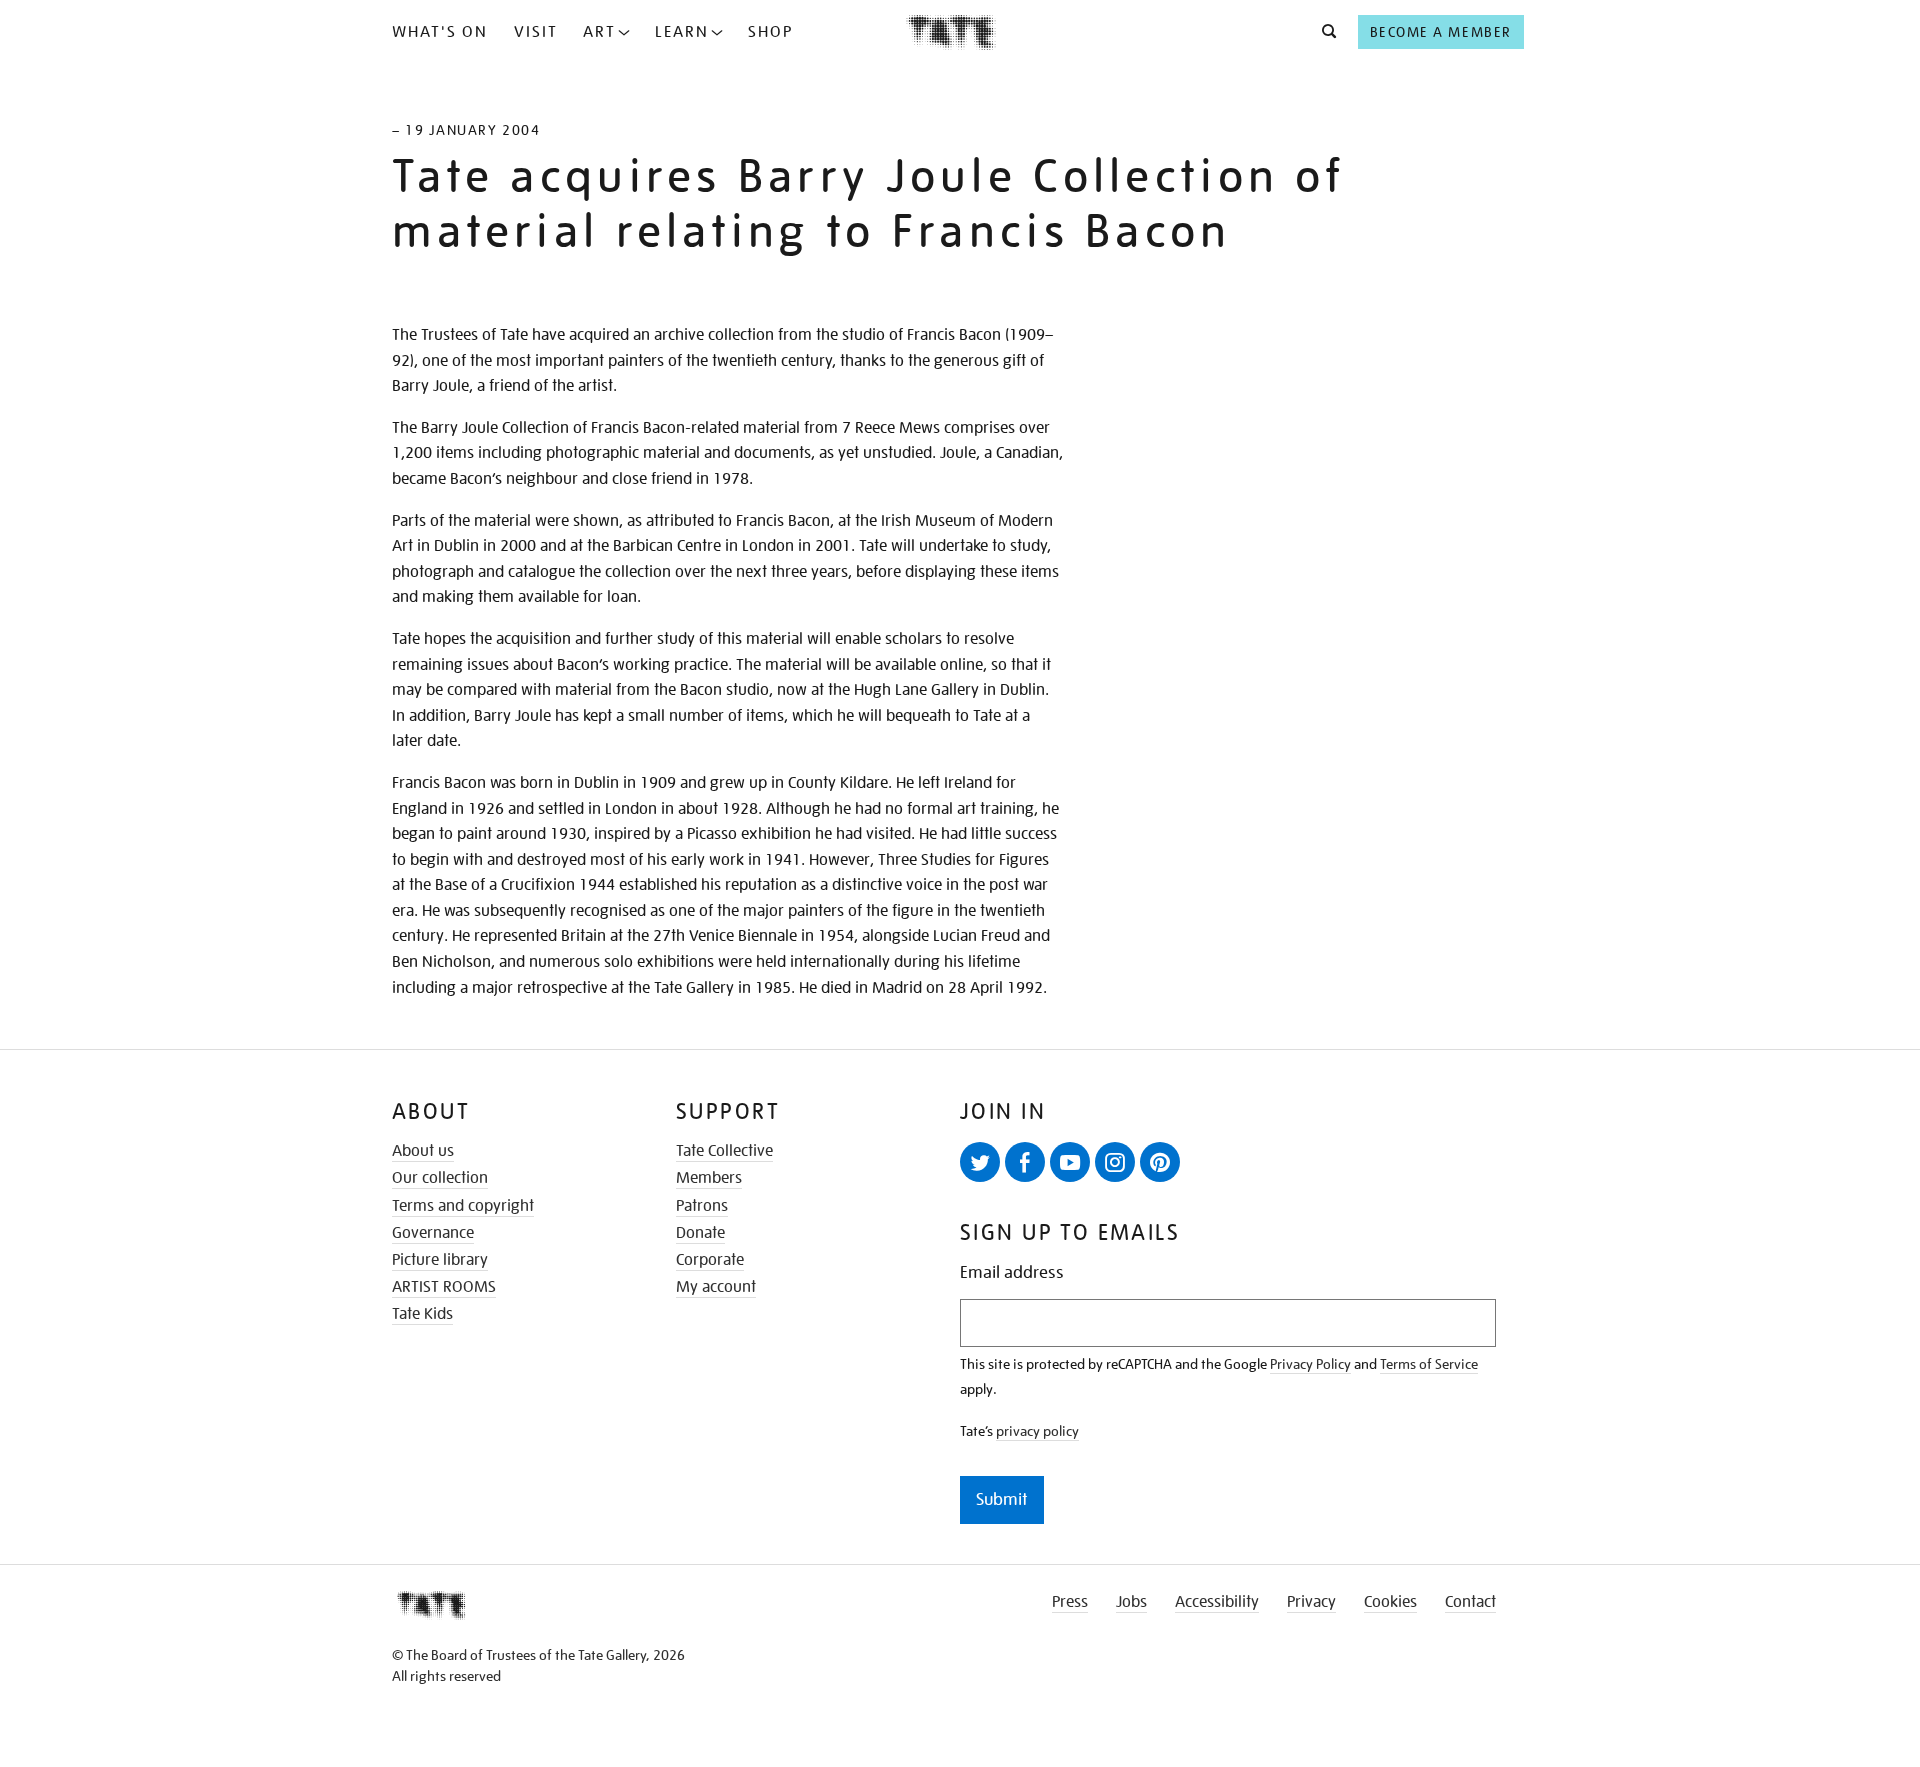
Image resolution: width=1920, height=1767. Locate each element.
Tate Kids (422, 1314)
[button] (1323, 32)
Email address (1012, 1272)
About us (423, 1151)
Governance (433, 1233)
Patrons (702, 1206)
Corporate (710, 1260)
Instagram (1115, 1162)
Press (1070, 1602)
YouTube (1070, 1162)
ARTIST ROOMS (444, 1287)
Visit (536, 32)
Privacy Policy (1310, 1364)
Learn (682, 32)
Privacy (1311, 1602)
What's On (440, 32)
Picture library (440, 1260)
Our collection (440, 1178)
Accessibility (1217, 1602)
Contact (1470, 1602)
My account (716, 1287)
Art (599, 32)
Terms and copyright (463, 1206)
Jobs (1131, 1602)
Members (709, 1178)
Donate (700, 1233)
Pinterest (1160, 1162)
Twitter (980, 1162)
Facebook (1025, 1162)
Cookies (1390, 1602)
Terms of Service (1429, 1364)
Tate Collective (724, 1151)
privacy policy (1037, 1431)
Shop (770, 32)
